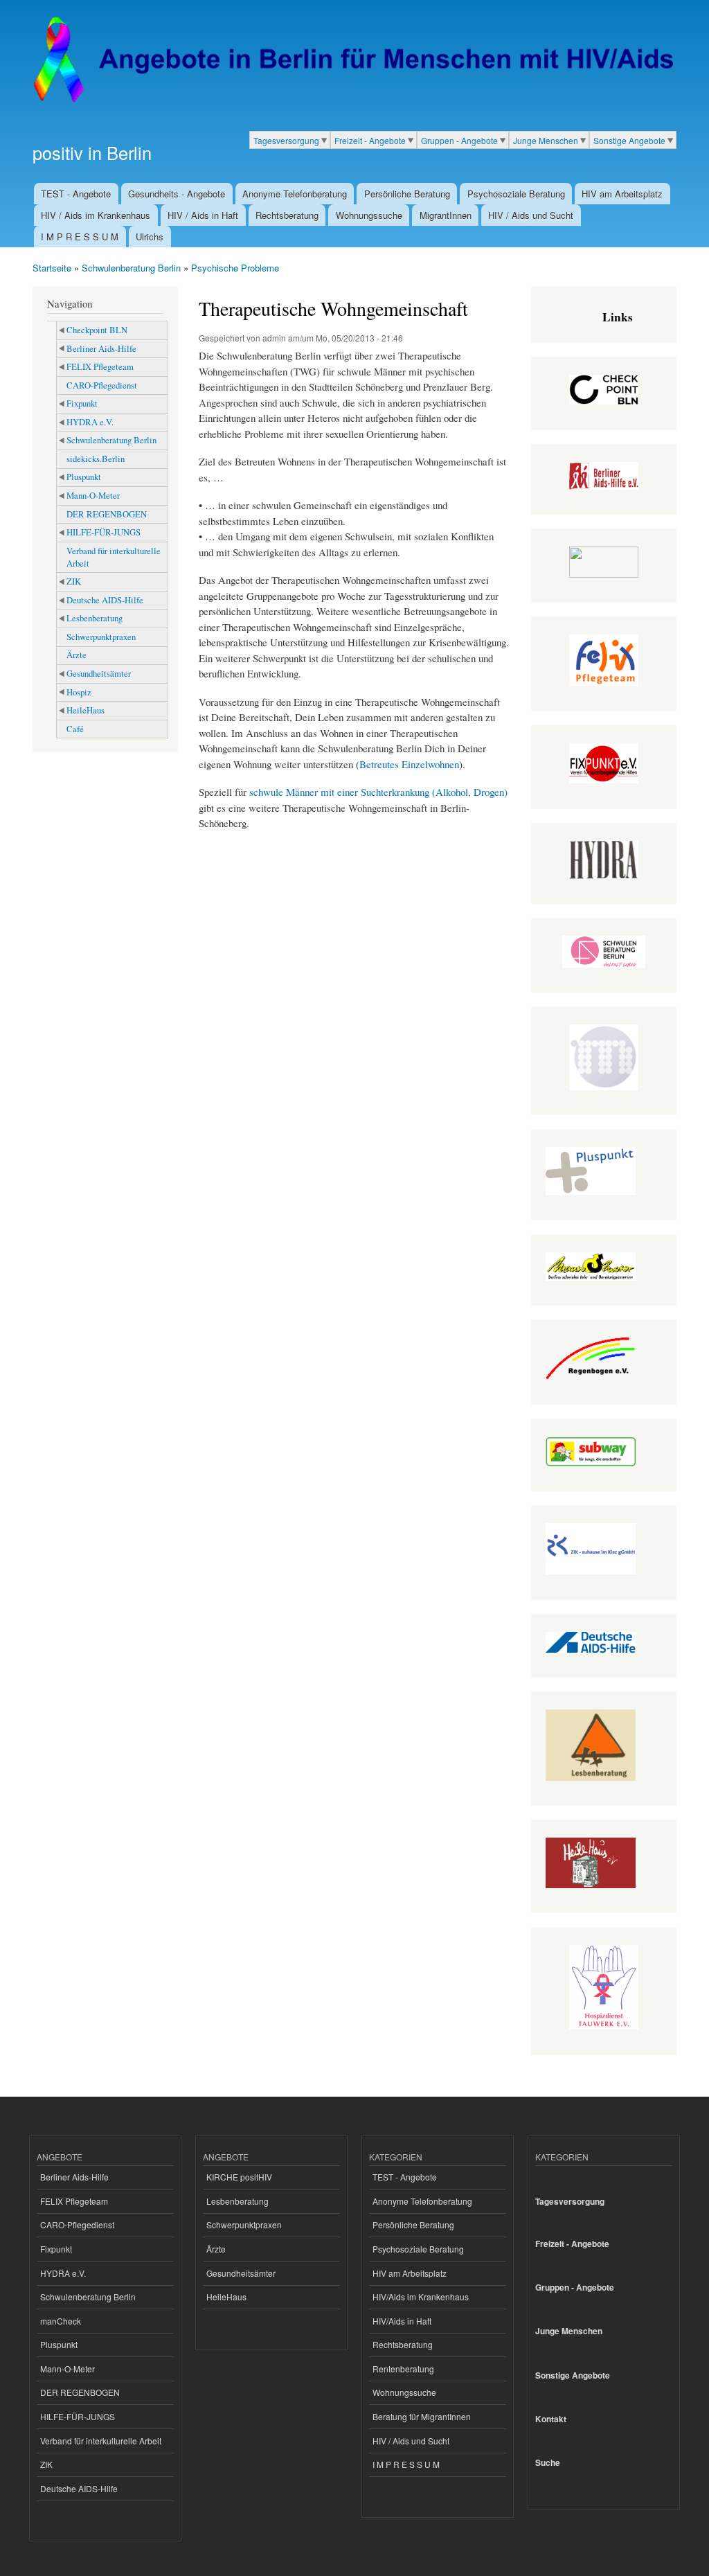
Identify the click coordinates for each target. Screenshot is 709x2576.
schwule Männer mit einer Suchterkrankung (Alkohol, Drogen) (378, 792)
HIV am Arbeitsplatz (622, 194)
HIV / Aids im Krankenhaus (96, 215)
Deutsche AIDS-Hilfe (105, 600)
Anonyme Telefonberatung (295, 194)
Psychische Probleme (235, 268)
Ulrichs (150, 237)
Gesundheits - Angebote (177, 194)
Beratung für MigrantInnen (422, 2416)
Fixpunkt (82, 403)
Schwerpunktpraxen (101, 637)
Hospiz (79, 692)
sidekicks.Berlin (96, 459)
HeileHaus (86, 710)
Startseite (52, 268)
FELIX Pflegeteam (100, 367)
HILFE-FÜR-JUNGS (104, 532)
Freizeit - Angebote (370, 140)
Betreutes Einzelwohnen (409, 764)
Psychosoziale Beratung (516, 194)
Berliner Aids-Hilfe (101, 349)
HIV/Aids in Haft (402, 2321)
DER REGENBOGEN (107, 514)
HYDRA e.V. (90, 422)
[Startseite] (353, 60)
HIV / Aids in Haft (203, 215)
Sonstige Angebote (629, 140)
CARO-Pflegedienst (102, 385)
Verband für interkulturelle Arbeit (114, 557)
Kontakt (551, 2419)
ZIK (74, 581)
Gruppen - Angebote (459, 140)
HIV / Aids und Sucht (531, 215)
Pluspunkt (84, 477)
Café (75, 729)
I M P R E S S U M (80, 237)
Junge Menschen (546, 140)
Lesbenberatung (95, 618)
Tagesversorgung (286, 140)
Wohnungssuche (369, 215)
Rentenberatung (403, 2369)
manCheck (61, 2321)
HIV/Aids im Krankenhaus (421, 2297)
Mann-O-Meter (93, 496)
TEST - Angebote (76, 194)
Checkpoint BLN (97, 330)
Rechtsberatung (287, 215)
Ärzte (77, 655)
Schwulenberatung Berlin (131, 268)
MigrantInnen (446, 215)
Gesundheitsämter (99, 674)
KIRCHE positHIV (239, 2177)
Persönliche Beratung (407, 194)
